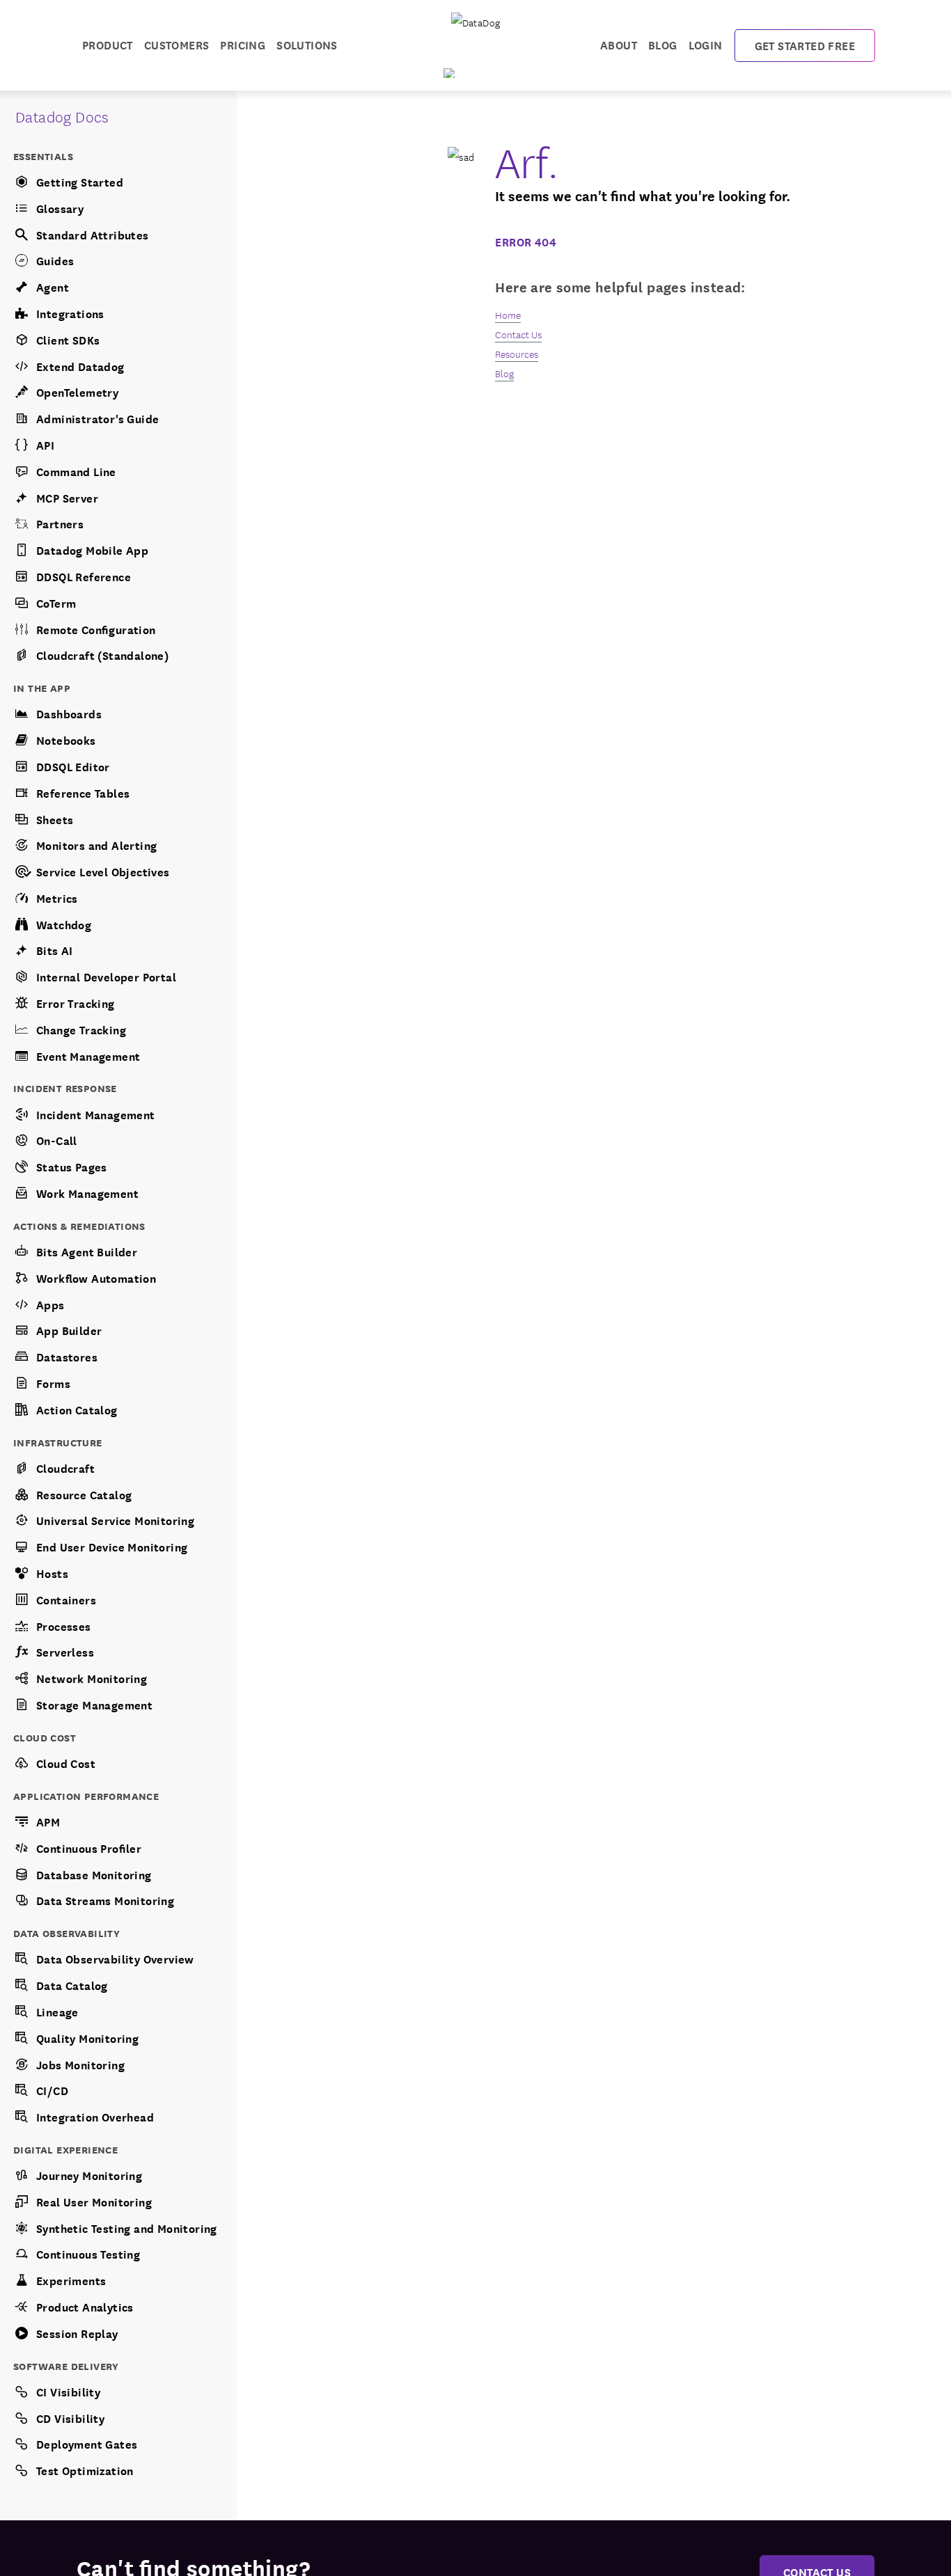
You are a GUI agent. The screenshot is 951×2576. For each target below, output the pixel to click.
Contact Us (518, 334)
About (619, 44)
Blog (663, 44)
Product (108, 44)
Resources (517, 354)
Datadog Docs (62, 116)
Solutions (307, 44)
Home (508, 315)
